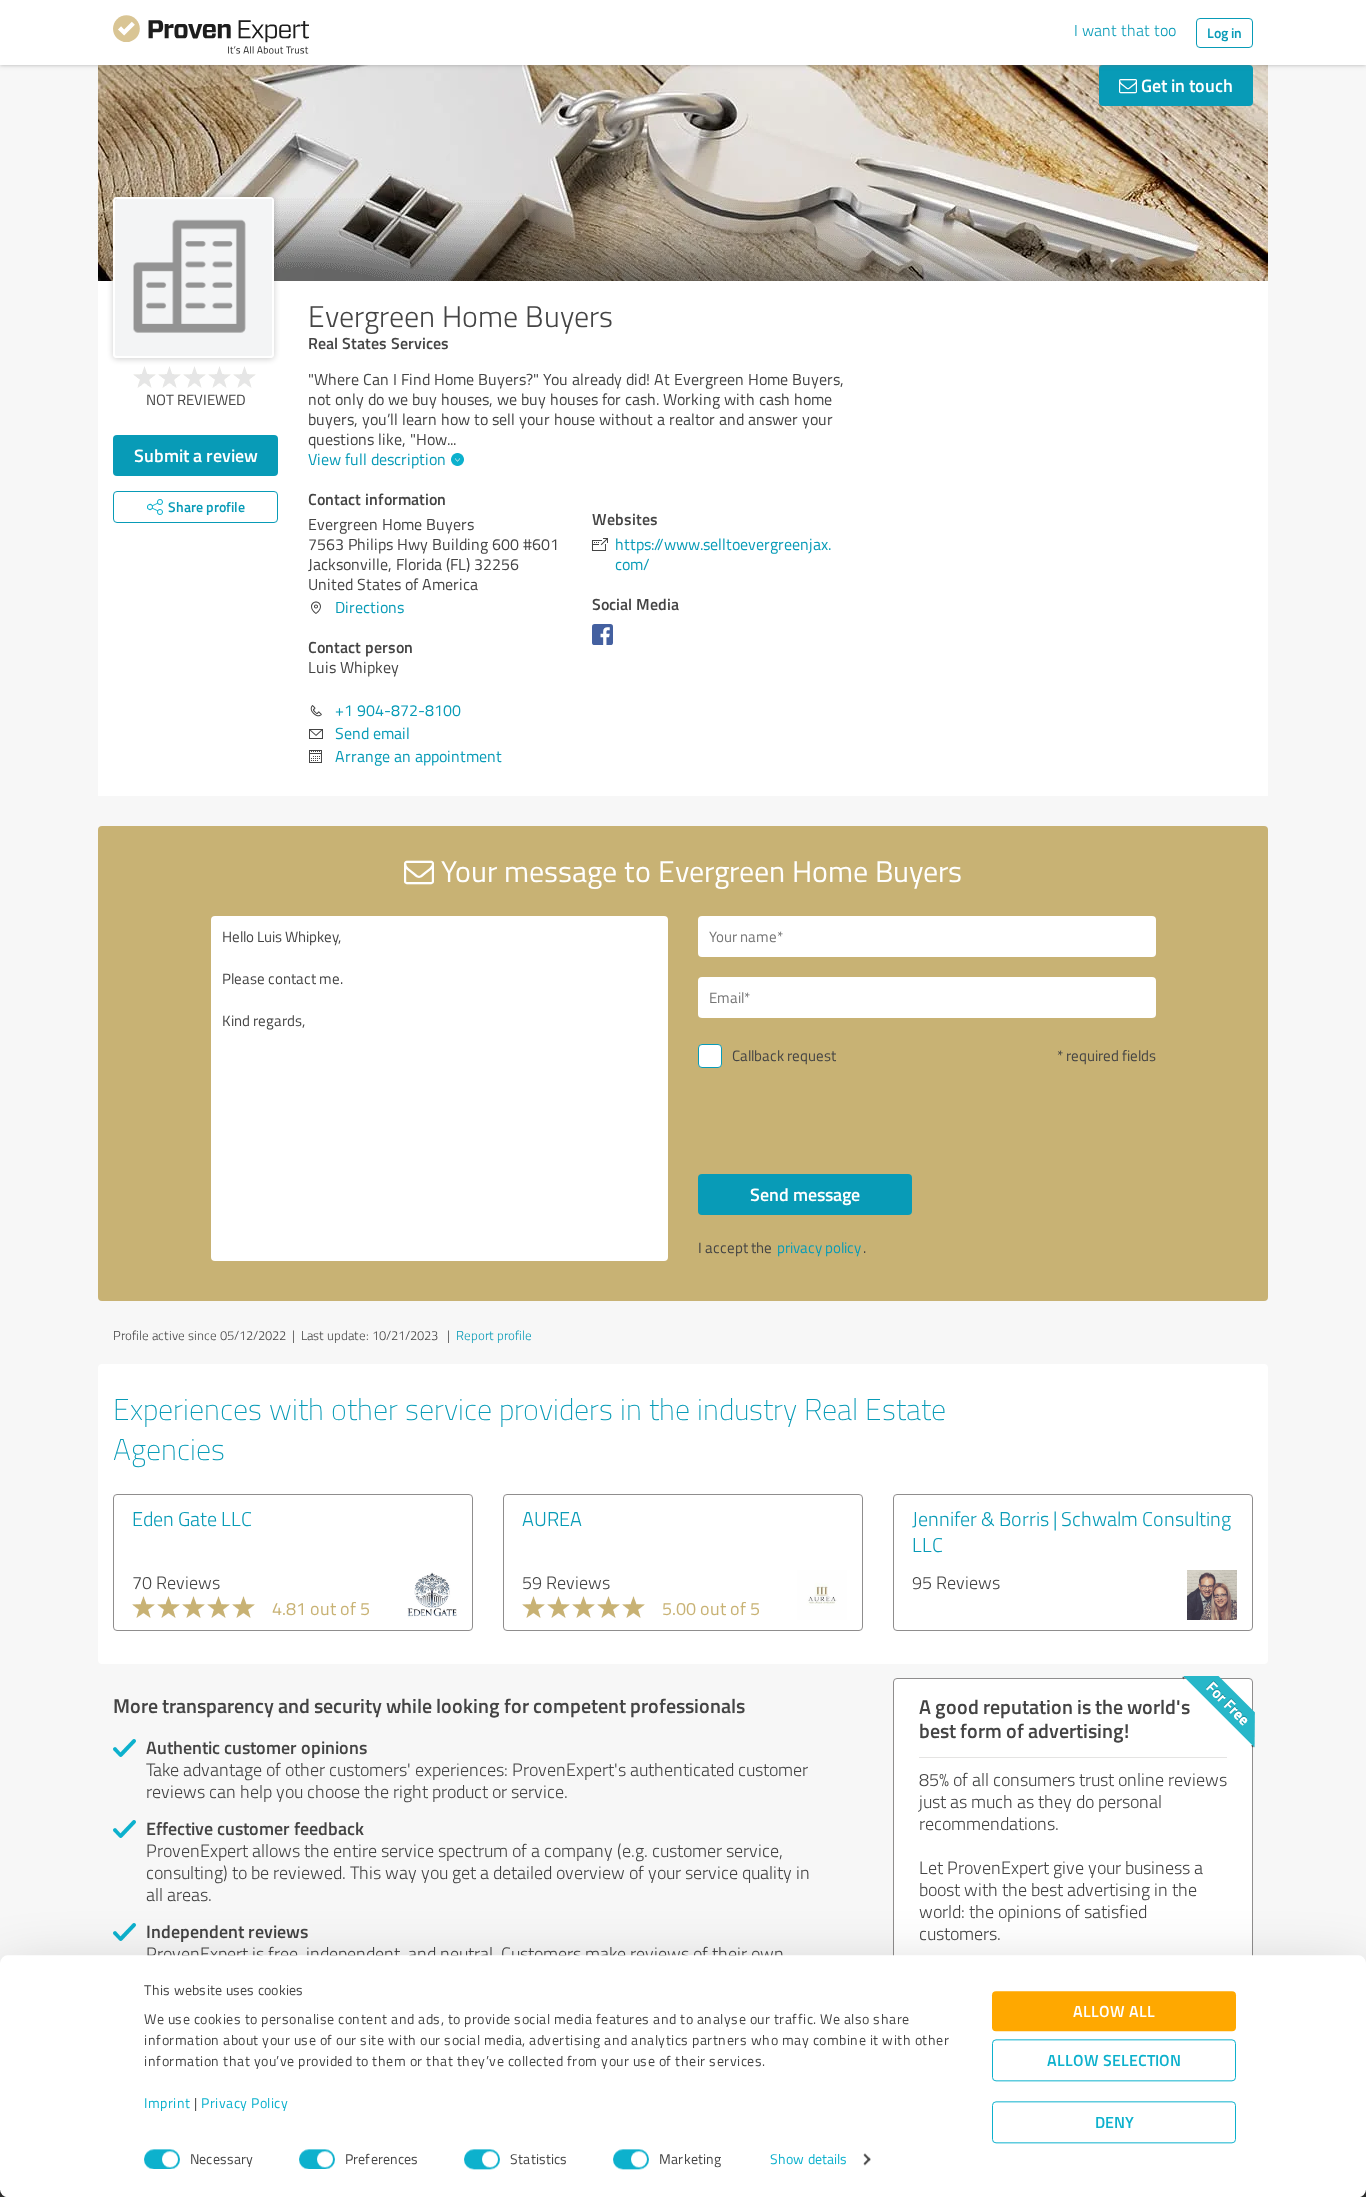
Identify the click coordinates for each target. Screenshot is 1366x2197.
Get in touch (1185, 85)
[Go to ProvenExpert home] (211, 38)
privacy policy (819, 1247)
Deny (1114, 2122)
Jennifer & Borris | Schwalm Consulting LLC (1071, 1531)
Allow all (1114, 2011)
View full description (377, 459)
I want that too (1125, 30)
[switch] (317, 2159)
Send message (805, 1194)
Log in (1224, 32)
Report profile (494, 1335)
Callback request (784, 1055)
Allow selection (1114, 2060)
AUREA (552, 1518)
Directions (369, 607)
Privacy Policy (244, 2103)
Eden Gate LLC (192, 1518)
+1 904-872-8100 (398, 710)
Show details (808, 2159)
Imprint (167, 2103)
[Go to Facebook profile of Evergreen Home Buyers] (606, 644)
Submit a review (196, 455)
